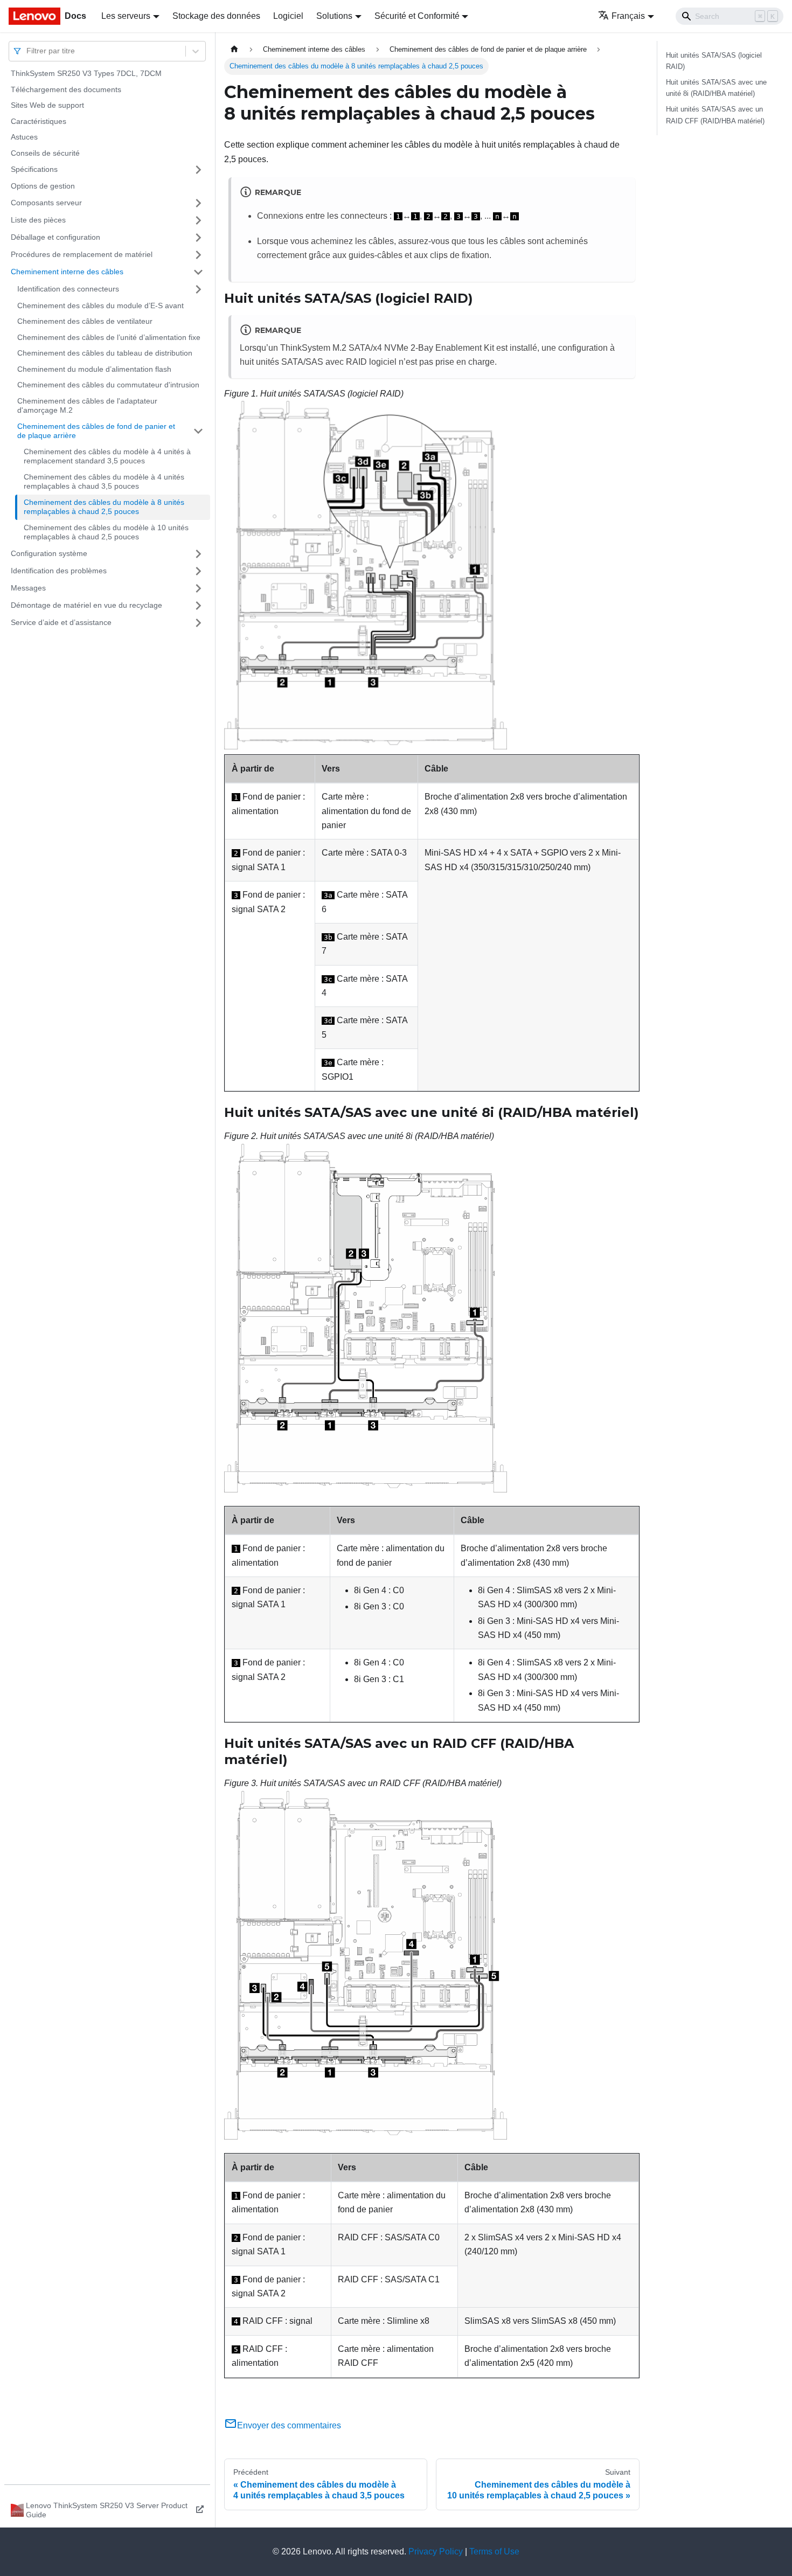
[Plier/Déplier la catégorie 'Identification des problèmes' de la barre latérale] (198, 571)
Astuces (24, 137)
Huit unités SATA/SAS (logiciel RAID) (714, 61)
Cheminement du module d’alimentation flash (94, 369)
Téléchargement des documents (66, 89)
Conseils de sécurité (45, 153)
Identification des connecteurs (68, 289)
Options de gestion (43, 186)
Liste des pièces (38, 220)
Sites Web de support (47, 105)
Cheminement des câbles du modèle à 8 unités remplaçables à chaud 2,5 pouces (104, 507)
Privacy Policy (436, 2551)
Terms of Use (494, 2551)
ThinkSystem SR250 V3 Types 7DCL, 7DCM (86, 73)
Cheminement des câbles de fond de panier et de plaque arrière (96, 431)
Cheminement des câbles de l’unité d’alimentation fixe (109, 337)
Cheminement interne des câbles (67, 272)
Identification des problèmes (59, 571)
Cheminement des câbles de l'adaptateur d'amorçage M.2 (87, 406)
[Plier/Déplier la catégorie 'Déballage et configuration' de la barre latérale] (198, 238)
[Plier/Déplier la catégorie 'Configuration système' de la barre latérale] (198, 554)
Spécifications (34, 169)
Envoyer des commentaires (289, 2425)
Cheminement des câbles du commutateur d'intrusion (108, 385)
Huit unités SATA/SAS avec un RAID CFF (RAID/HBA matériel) (715, 115)
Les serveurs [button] (126, 16)
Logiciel (288, 16)
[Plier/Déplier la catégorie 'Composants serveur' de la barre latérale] (198, 203)
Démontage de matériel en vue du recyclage (86, 605)
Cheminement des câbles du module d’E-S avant (100, 305)
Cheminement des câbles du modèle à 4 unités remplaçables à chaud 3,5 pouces (104, 482)
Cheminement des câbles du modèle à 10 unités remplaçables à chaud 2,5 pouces (106, 532)
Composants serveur (46, 203)
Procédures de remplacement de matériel (82, 254)
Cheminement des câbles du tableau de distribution (105, 353)
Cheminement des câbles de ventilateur (85, 321)
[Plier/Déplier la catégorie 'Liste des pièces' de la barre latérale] (198, 220)
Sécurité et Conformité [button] (417, 16)
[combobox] (27, 51)
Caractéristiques (39, 121)
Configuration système (49, 553)
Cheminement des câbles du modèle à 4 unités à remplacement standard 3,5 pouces (107, 456)
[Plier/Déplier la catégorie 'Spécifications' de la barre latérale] (198, 170)
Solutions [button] (334, 16)
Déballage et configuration (55, 237)
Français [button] (628, 16)
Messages (28, 588)
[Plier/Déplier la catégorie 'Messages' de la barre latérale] (198, 588)
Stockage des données (216, 16)
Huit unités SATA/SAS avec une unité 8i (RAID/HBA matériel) (716, 88)
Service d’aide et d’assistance (61, 622)
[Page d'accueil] (234, 49)
